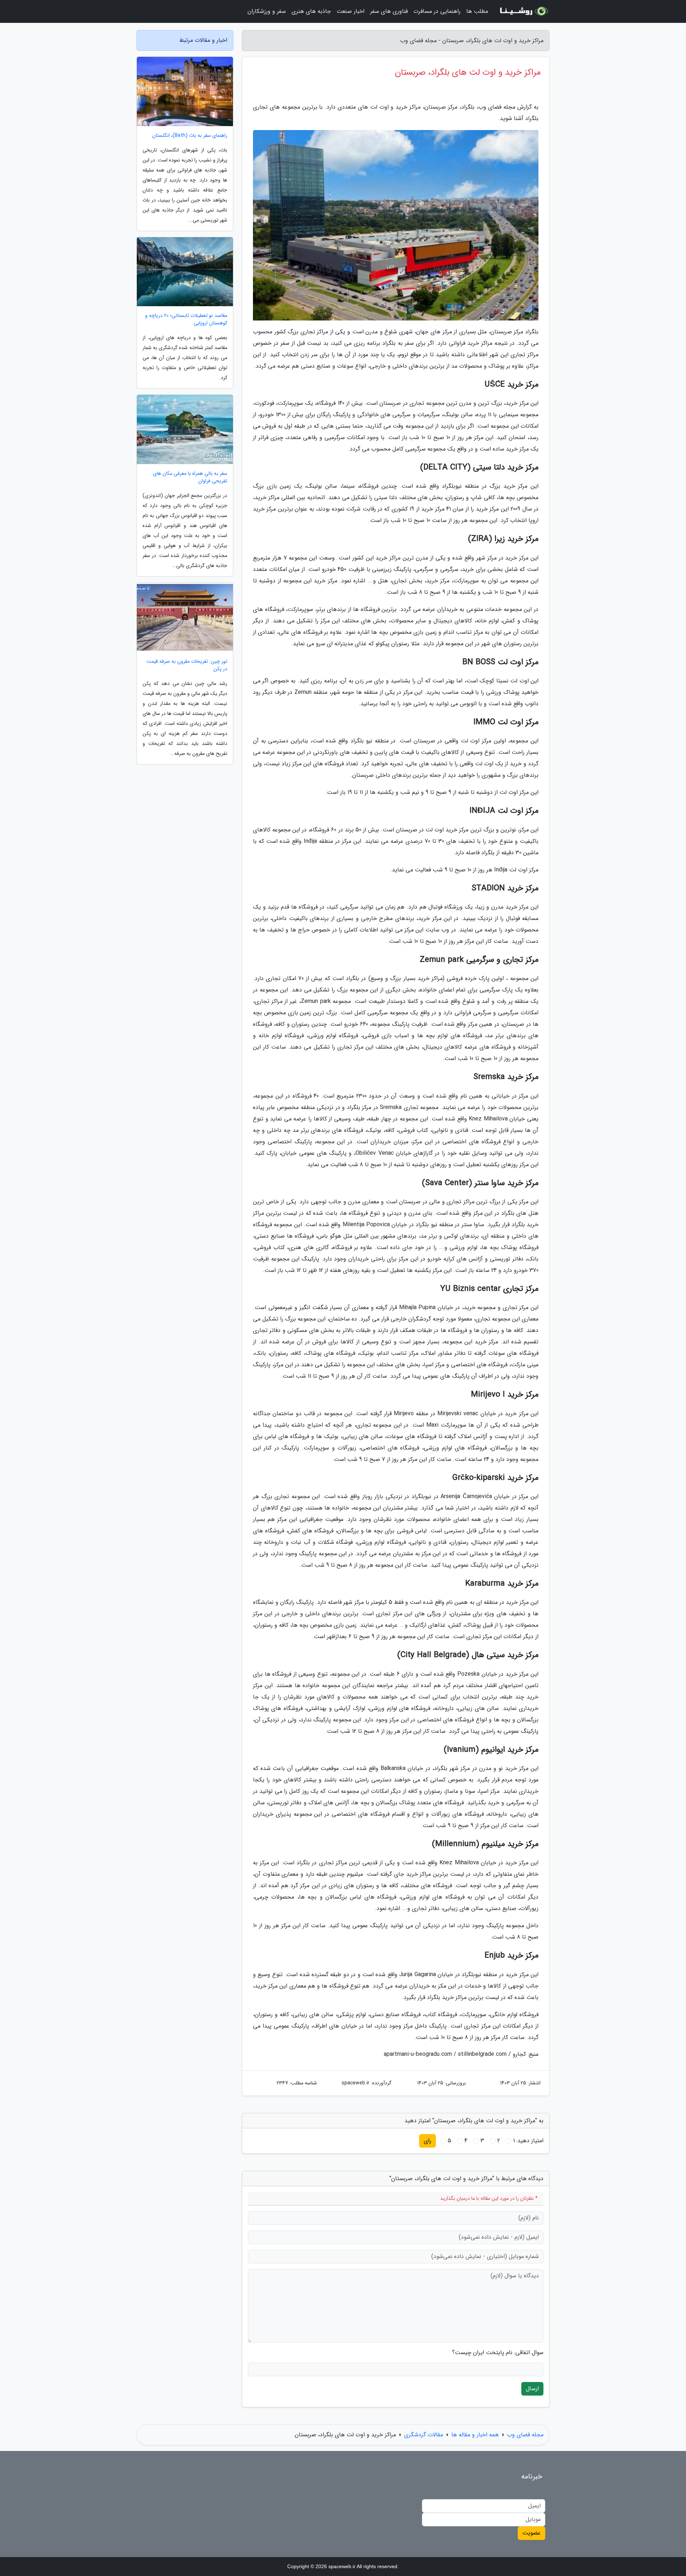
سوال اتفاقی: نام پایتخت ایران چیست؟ (498, 2353)
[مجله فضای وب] (523, 11)
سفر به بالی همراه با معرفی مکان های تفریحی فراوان (190, 477)
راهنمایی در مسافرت (437, 11)
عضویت (531, 2533)
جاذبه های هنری (311, 11)
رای (427, 2141)
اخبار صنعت (351, 11)
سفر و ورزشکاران (267, 11)
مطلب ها (477, 11)
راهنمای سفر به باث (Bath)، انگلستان (190, 136)
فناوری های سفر (389, 11)
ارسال (532, 2389)
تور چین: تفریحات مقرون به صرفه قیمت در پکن (187, 665)
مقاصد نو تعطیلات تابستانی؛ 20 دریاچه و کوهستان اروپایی (186, 319)
